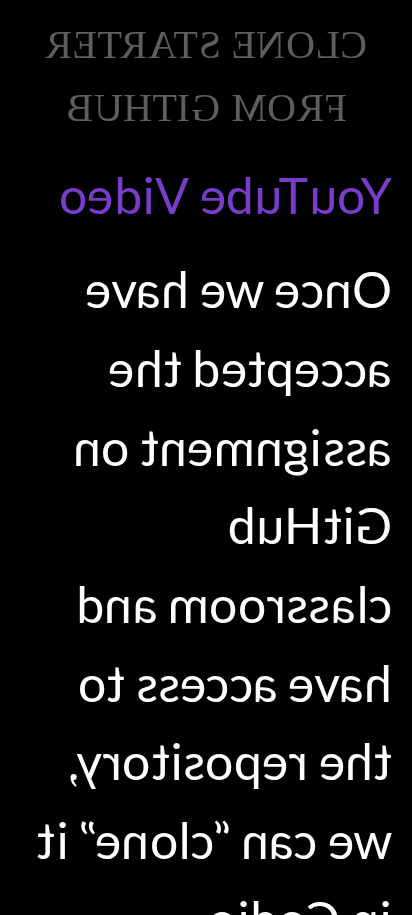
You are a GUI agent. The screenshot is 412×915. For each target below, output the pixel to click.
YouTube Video (225, 195)
